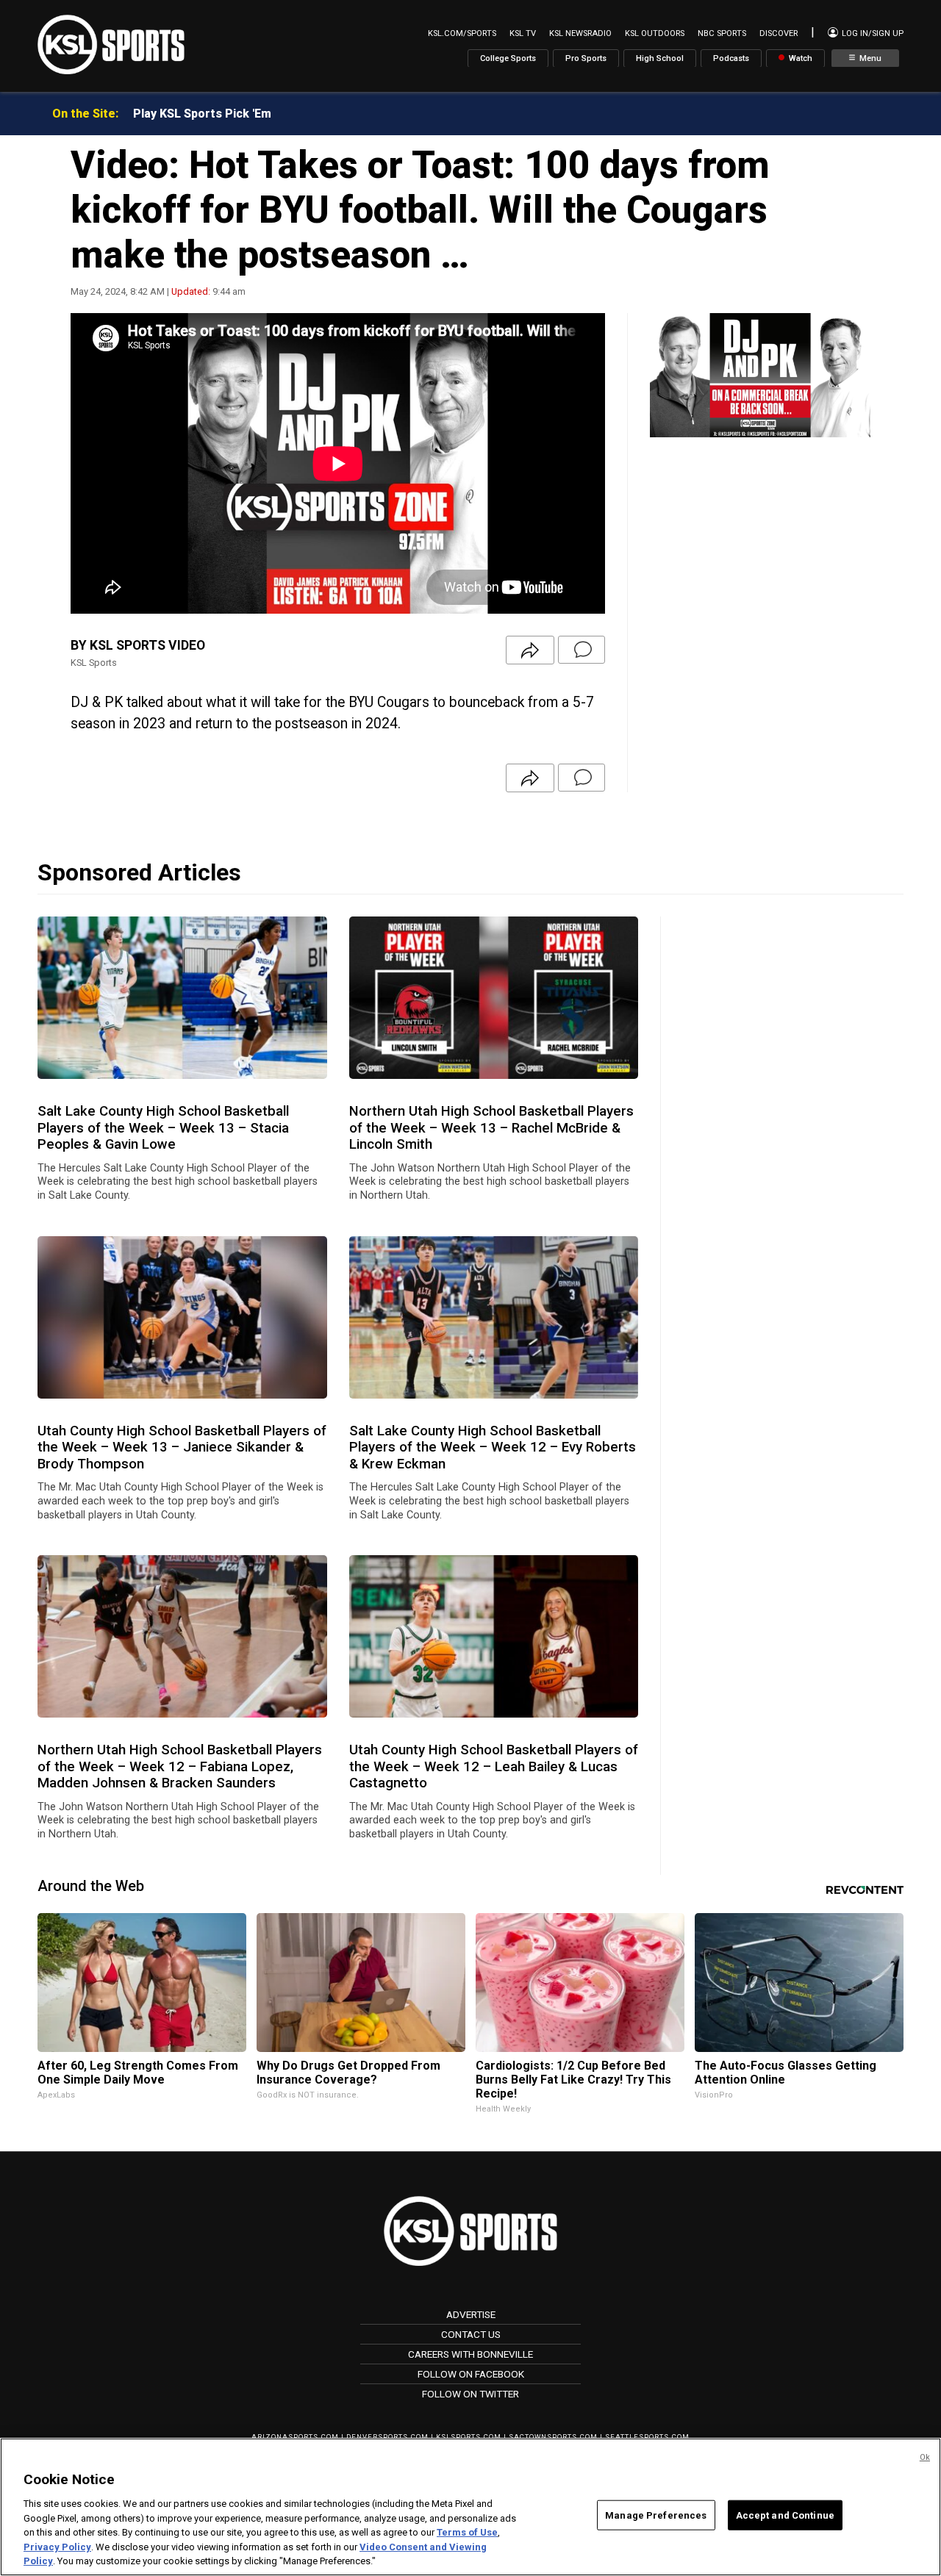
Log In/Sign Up (872, 33)
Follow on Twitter (470, 2394)
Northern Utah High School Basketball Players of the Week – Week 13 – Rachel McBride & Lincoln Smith (491, 1128)
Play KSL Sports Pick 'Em (202, 114)
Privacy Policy (57, 2547)
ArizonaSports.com (295, 2437)
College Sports (508, 58)
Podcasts (731, 58)
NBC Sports (722, 33)
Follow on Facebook (471, 2374)
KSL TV (523, 33)
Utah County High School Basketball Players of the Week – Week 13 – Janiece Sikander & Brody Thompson (182, 1447)
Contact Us (471, 2334)
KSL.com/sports (462, 33)
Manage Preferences (656, 2515)
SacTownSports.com (553, 2437)
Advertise (471, 2314)
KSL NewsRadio (580, 33)
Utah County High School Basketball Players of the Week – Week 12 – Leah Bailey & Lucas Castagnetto (494, 1766)
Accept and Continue (785, 2515)
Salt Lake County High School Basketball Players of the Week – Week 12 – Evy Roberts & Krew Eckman (493, 1447)
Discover (779, 33)
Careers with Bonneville (470, 2354)
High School (660, 58)
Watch (799, 58)
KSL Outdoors (655, 33)
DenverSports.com (387, 2437)
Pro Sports (586, 58)
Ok (925, 2457)
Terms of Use (467, 2532)
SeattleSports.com (647, 2437)
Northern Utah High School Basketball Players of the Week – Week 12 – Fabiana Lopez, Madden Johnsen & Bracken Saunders (180, 1766)
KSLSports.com (469, 2437)
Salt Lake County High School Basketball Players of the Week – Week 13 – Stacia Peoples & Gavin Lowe (163, 1128)
